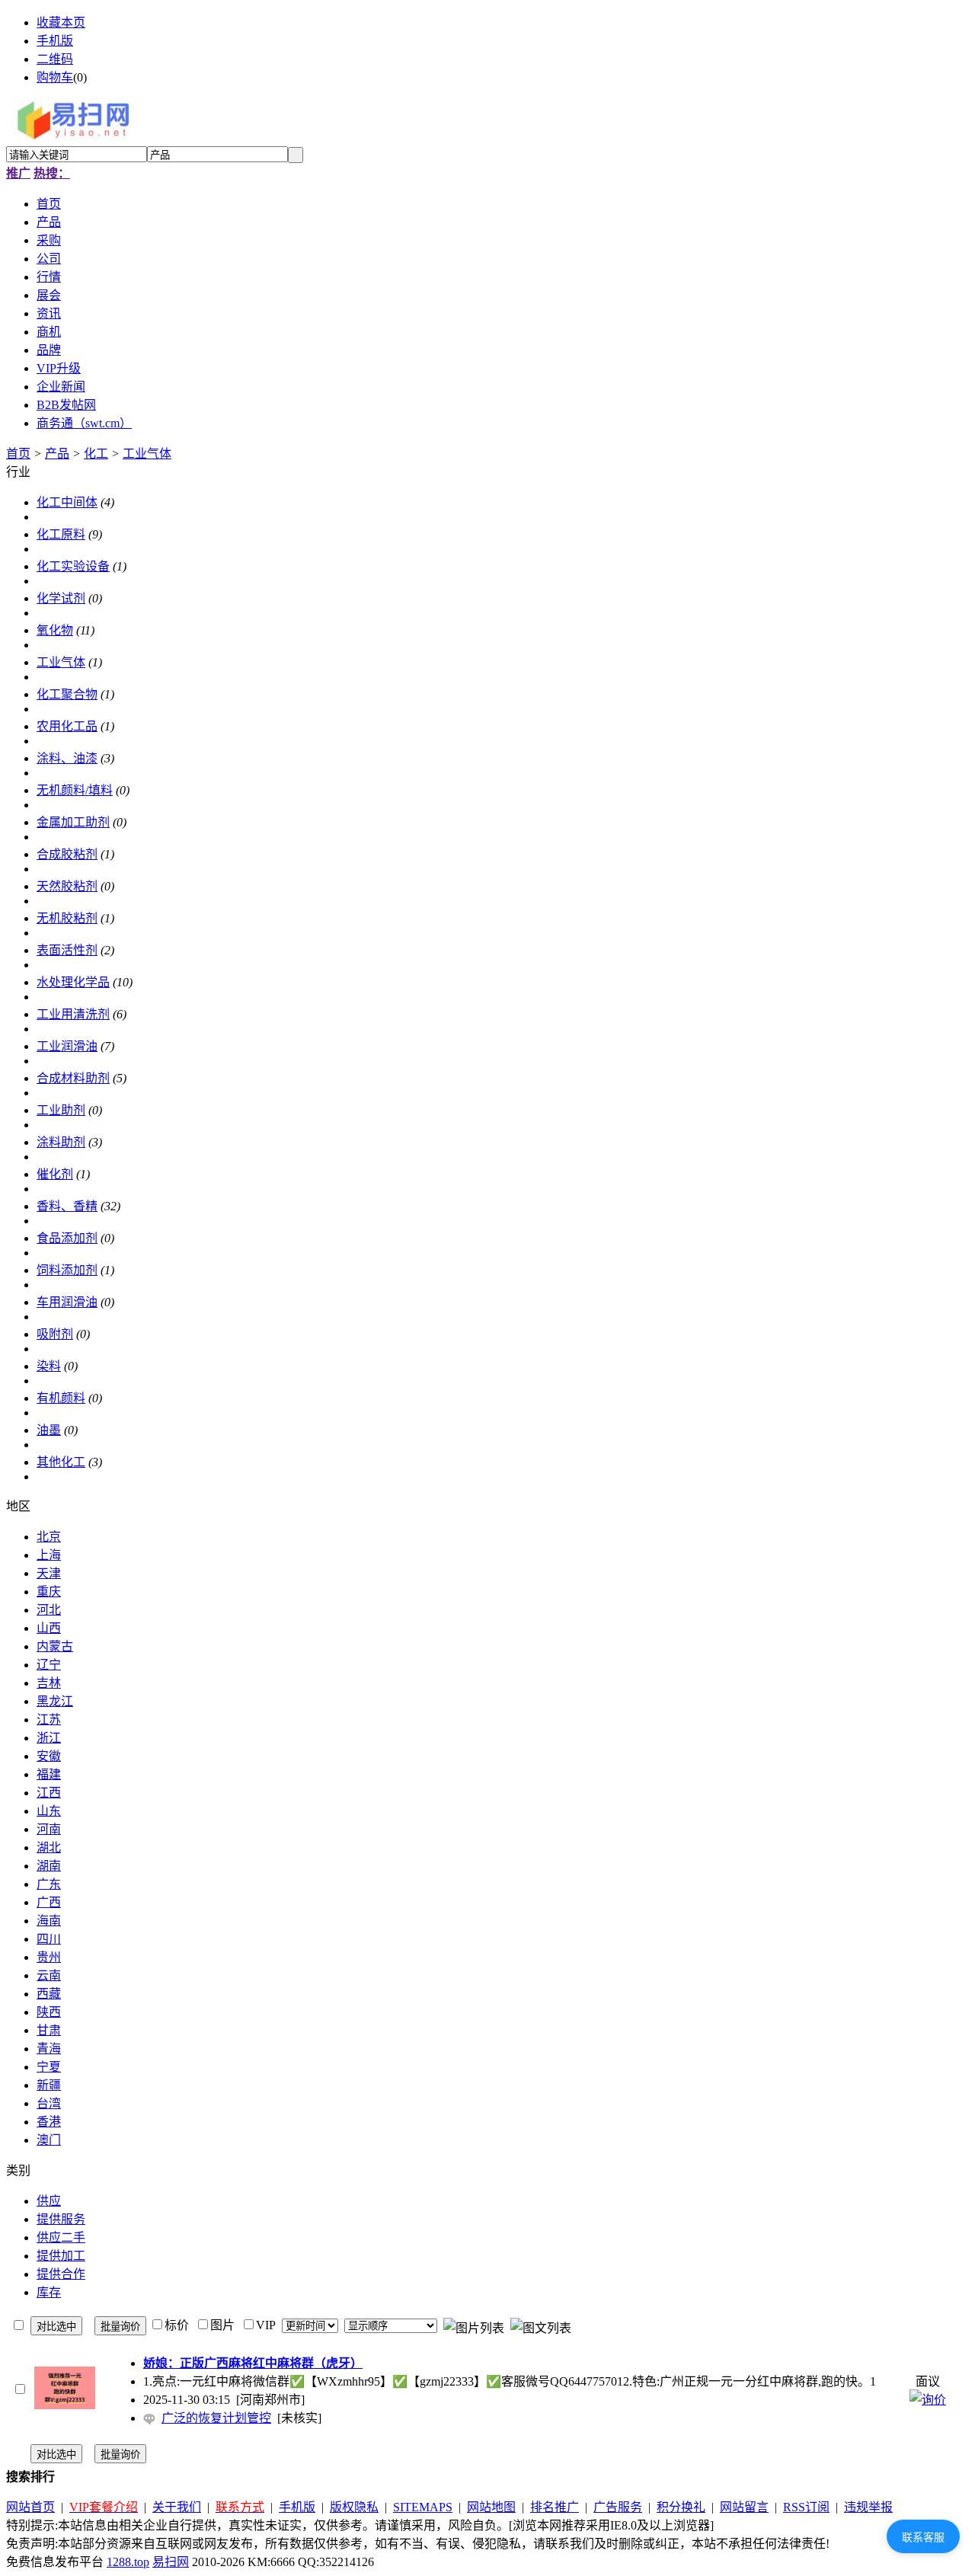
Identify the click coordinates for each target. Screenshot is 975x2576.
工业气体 (147, 454)
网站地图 (491, 2507)
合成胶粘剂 (67, 854)
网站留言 (744, 2507)
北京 (49, 1537)
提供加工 (61, 2256)
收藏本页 (61, 22)
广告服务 (618, 2507)
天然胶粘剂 (67, 886)
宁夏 (49, 2067)
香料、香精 (67, 1206)
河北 (49, 1610)
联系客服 (923, 2537)
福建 (49, 1774)
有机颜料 (61, 1398)
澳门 (49, 2140)
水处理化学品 (73, 982)
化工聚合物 (67, 694)
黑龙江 (55, 1701)
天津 (49, 1573)
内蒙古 (55, 1646)
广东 (49, 1884)
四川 (49, 1939)
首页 (18, 454)
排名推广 (555, 2507)
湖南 (49, 1866)
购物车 (55, 77)
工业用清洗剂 (73, 1014)
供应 (49, 2201)
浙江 (49, 1738)
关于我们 (177, 2507)
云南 (49, 1975)
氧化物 (55, 630)
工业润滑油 (67, 1046)
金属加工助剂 (73, 822)
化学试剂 (61, 598)
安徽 (49, 1756)
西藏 (49, 1994)
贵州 (49, 1957)
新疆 (49, 2085)
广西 (49, 1902)
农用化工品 (67, 726)
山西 (49, 1628)
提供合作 (61, 2274)
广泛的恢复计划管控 (216, 2418)
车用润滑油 (67, 1302)
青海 (49, 2049)
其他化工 (61, 1462)
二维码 (55, 59)
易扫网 (171, 2562)
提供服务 (61, 2219)
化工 (96, 454)
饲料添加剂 (67, 1270)
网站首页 (30, 2507)
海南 (49, 1921)
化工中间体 (67, 502)
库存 (49, 2292)
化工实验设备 (73, 566)
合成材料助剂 (73, 1078)
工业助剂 (61, 1110)
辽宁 (49, 1665)
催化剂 (55, 1174)
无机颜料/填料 (75, 790)
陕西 (49, 2012)
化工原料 (61, 534)
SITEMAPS (423, 2507)
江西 (49, 1793)
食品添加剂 (67, 1238)
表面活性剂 (67, 950)
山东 (49, 1811)
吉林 (49, 1683)
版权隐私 (354, 2507)
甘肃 (49, 2030)
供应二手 (61, 2237)
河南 (49, 1829)
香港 (49, 2122)
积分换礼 (681, 2507)
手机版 (55, 41)
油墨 (49, 1430)
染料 (49, 1366)
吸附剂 (55, 1334)
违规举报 (868, 2507)
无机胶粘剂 (67, 918)
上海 (49, 1555)
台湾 (49, 2103)
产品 (57, 454)
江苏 (49, 1719)
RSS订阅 (806, 2507)
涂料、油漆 (67, 758)
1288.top (128, 2562)
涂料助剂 (61, 1142)
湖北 (49, 1847)
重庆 (49, 1592)
